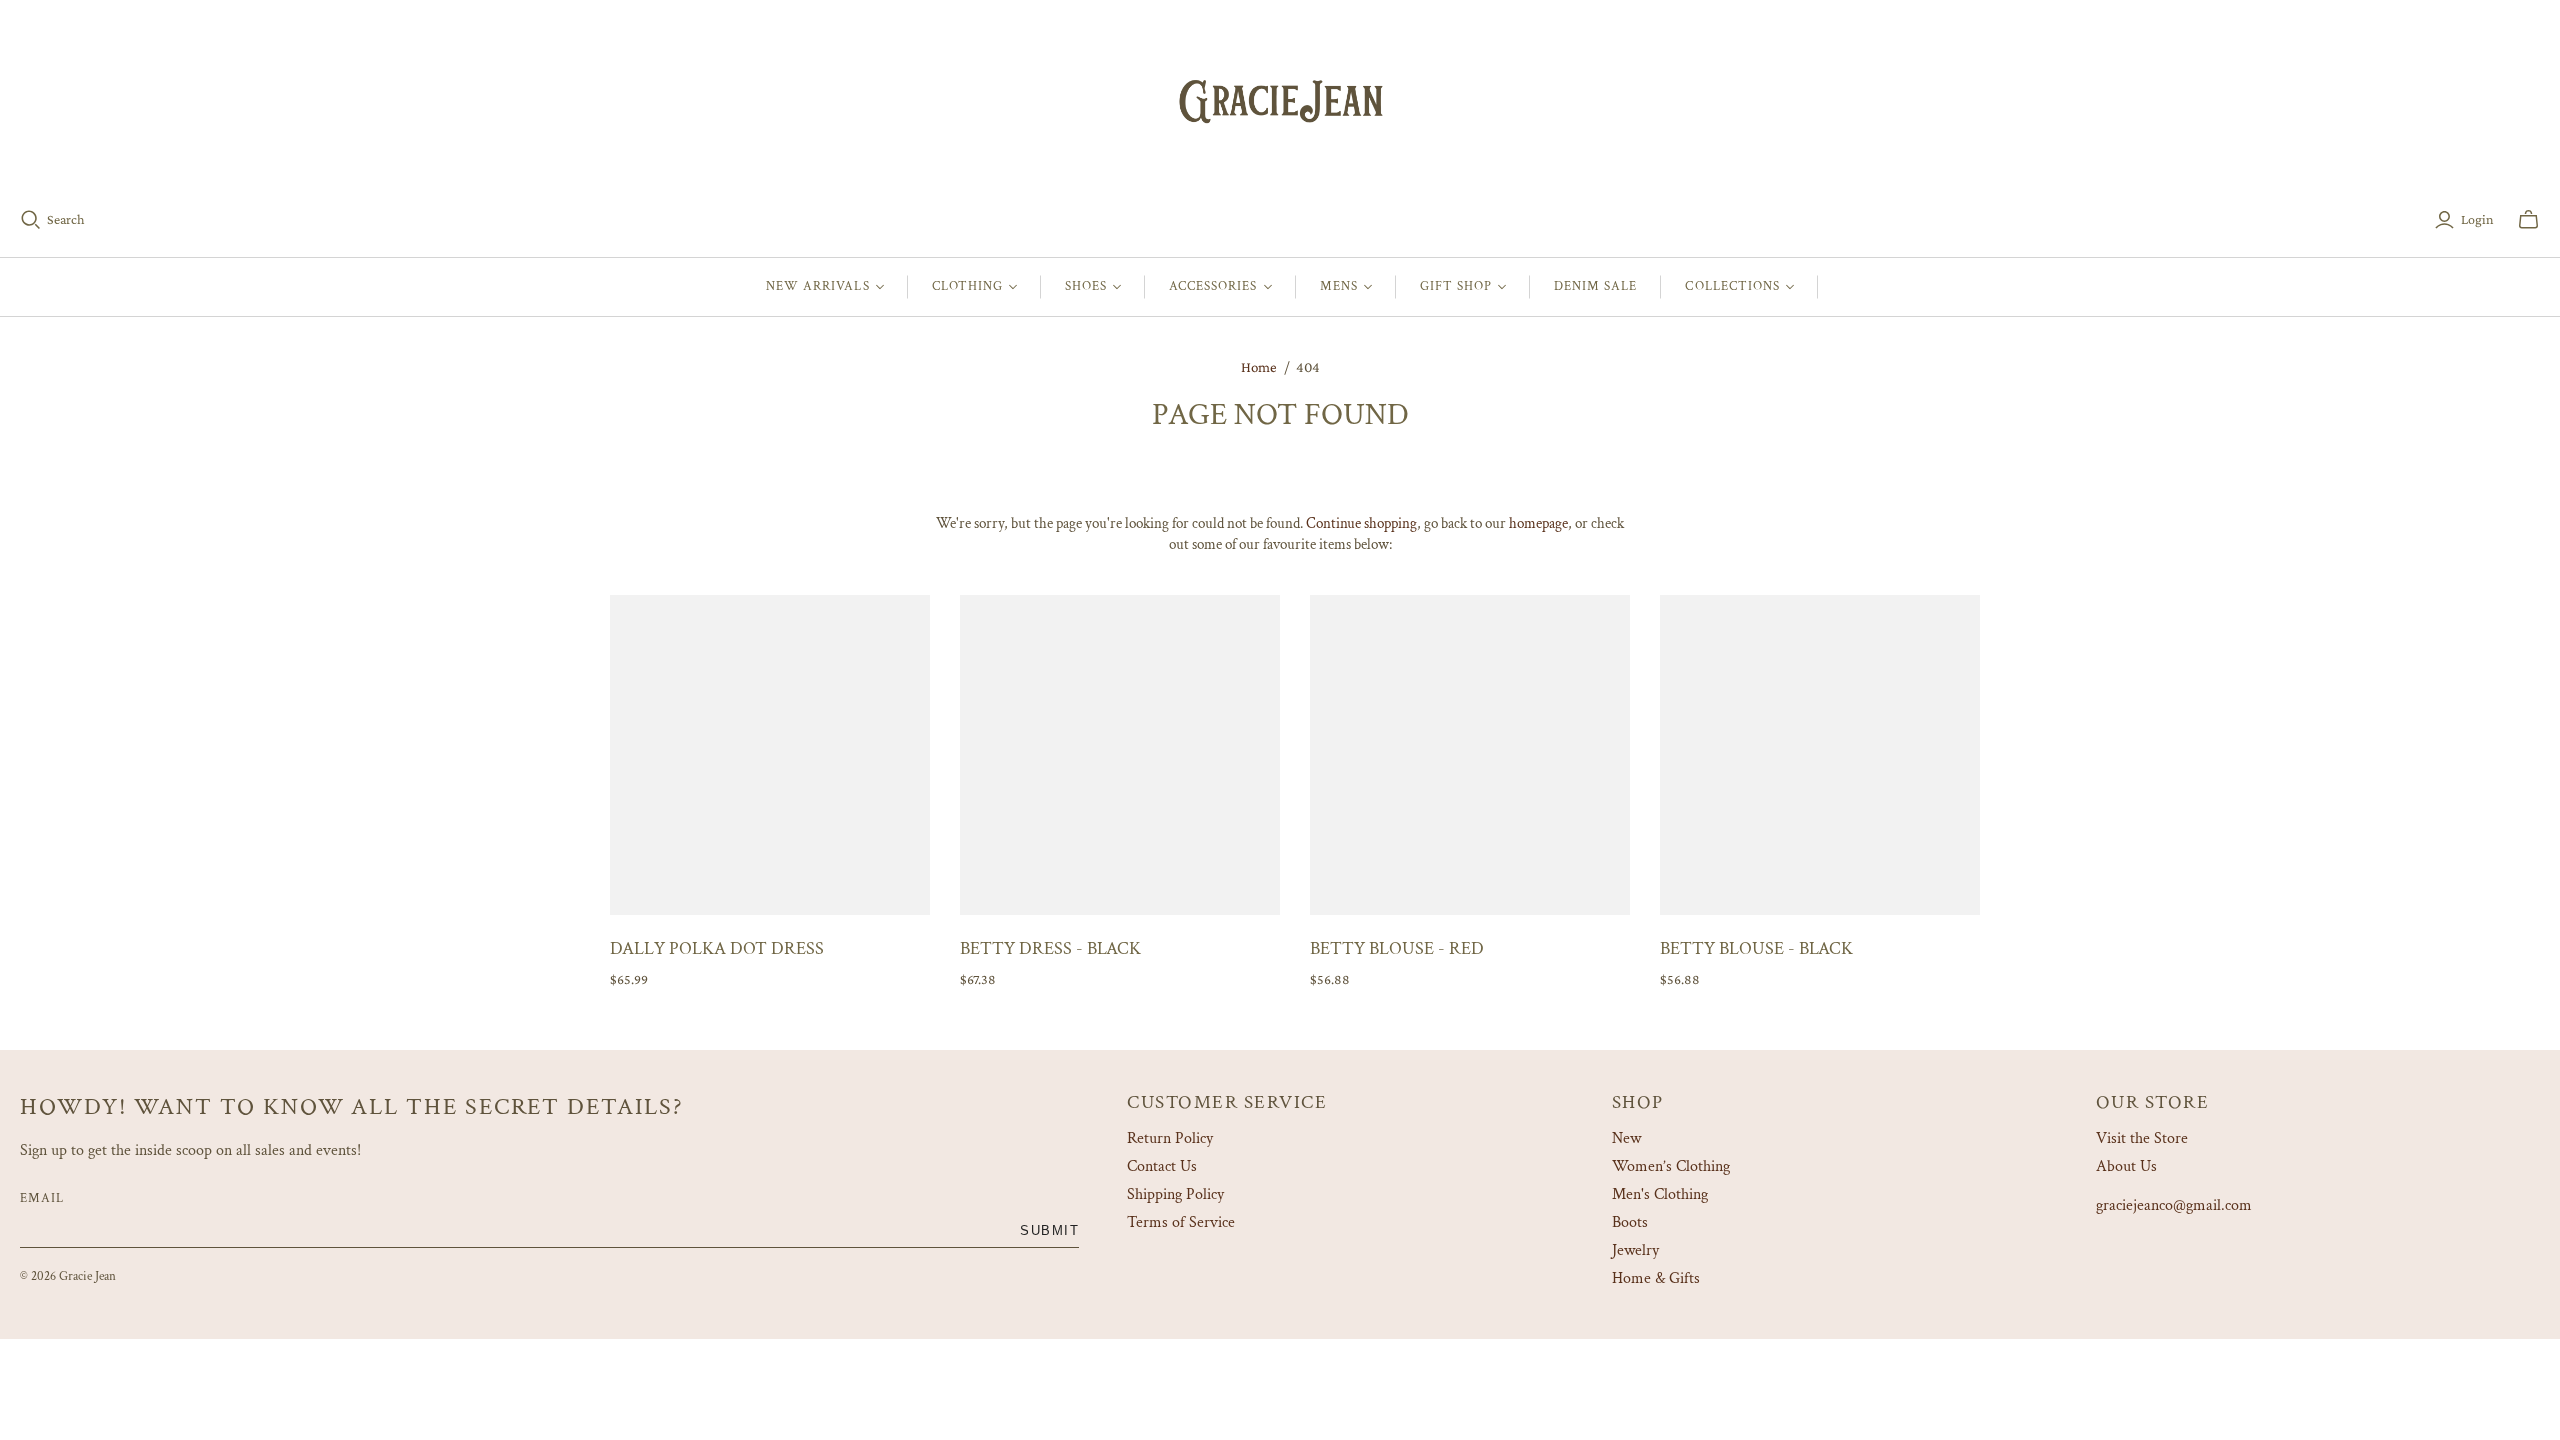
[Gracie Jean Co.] (1280, 99)
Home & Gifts (1656, 1278)
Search (66, 219)
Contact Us (1162, 1166)
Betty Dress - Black (1050, 948)
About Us (2126, 1166)
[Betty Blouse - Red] (1470, 755)
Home (1259, 367)
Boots (1630, 1222)
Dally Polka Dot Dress (717, 948)
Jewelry (1635, 1250)
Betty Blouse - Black (1756, 948)
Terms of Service (1181, 1222)
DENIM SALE (1595, 286)
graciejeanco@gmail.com (2174, 1205)
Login (2477, 219)
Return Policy (1170, 1138)
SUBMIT (1049, 1230)
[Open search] (31, 220)
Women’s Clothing (1671, 1166)
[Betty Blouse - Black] (1820, 755)
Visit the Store (2142, 1138)
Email (42, 1198)
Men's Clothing (1660, 1194)
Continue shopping (1361, 523)
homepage (1538, 523)
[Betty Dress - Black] (1120, 755)
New (1626, 1138)
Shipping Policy (1175, 1194)
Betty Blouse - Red (1397, 948)
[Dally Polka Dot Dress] (770, 755)
